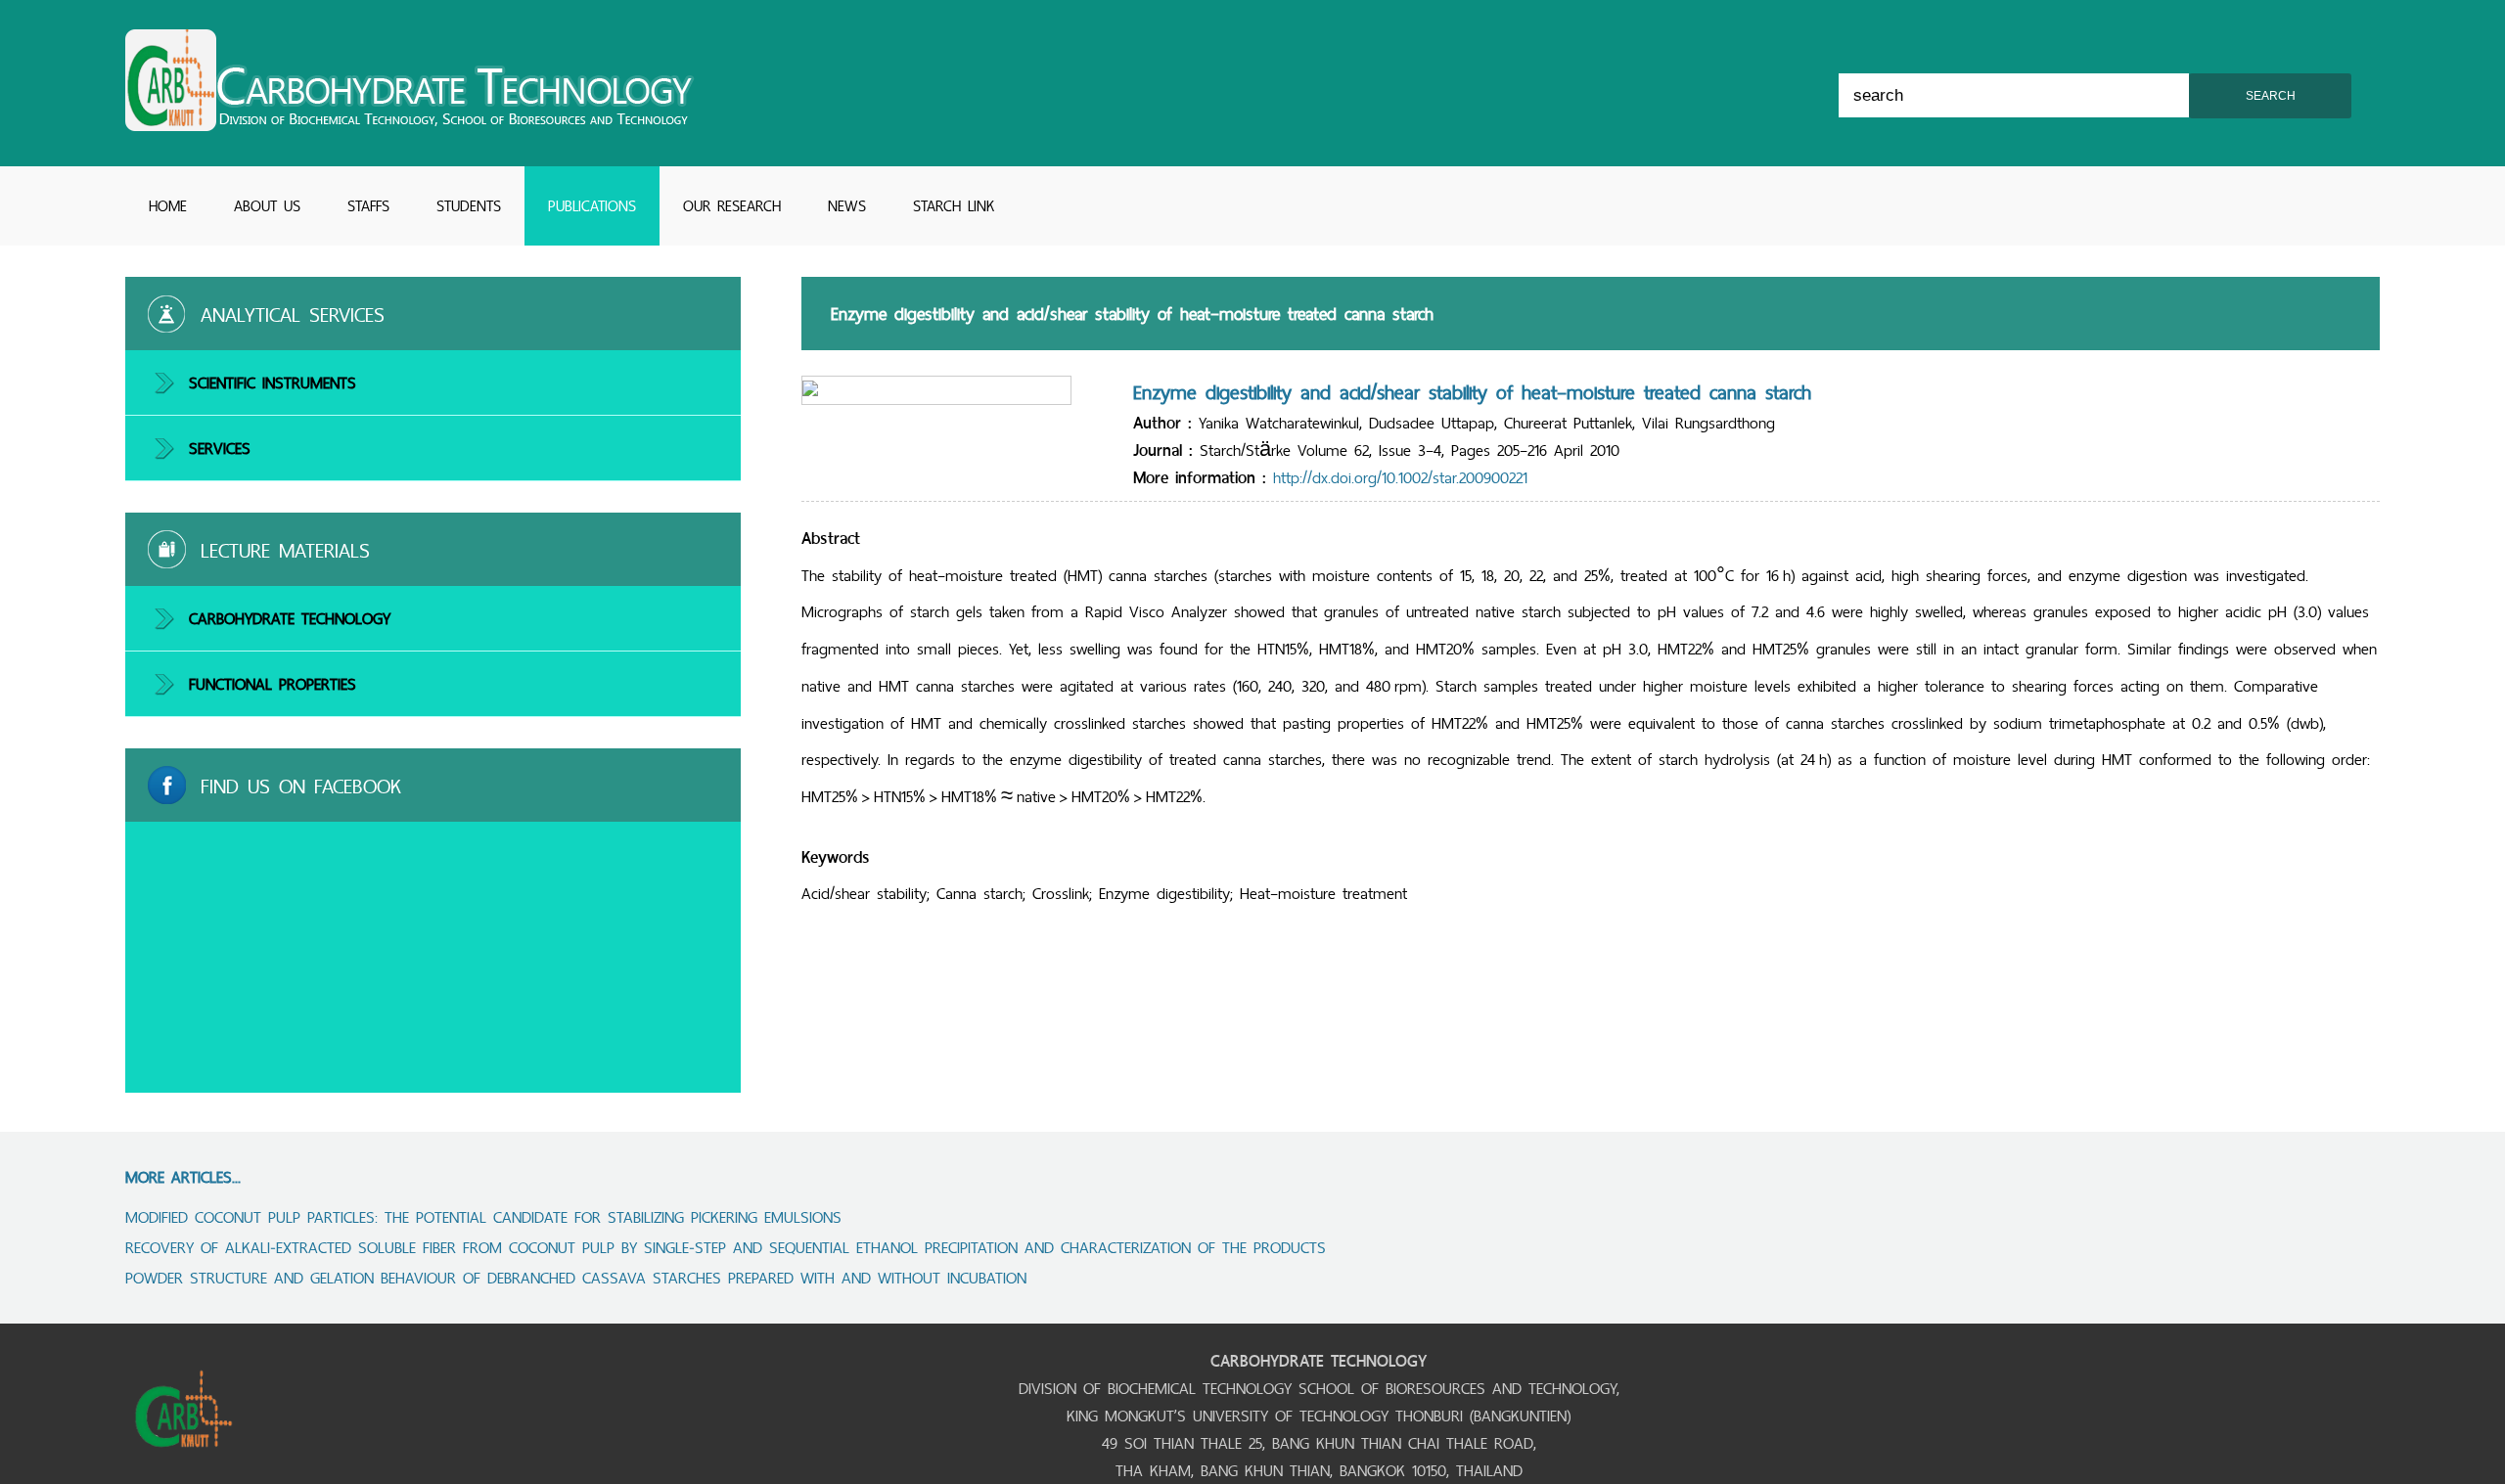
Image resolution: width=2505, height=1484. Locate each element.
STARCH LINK (954, 206)
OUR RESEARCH (732, 206)
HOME (168, 206)
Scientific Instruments (273, 382)
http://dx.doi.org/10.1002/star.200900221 (1400, 477)
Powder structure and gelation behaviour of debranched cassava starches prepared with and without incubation (576, 1278)
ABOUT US (267, 206)
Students (469, 206)
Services (220, 448)
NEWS (847, 206)
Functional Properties (273, 684)
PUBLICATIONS (592, 206)
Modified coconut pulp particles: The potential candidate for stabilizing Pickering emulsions (483, 1217)
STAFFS (368, 206)
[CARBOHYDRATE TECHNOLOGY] (410, 125)
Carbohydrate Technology (290, 618)
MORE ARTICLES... (183, 1177)
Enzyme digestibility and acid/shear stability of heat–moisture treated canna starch (1472, 392)
